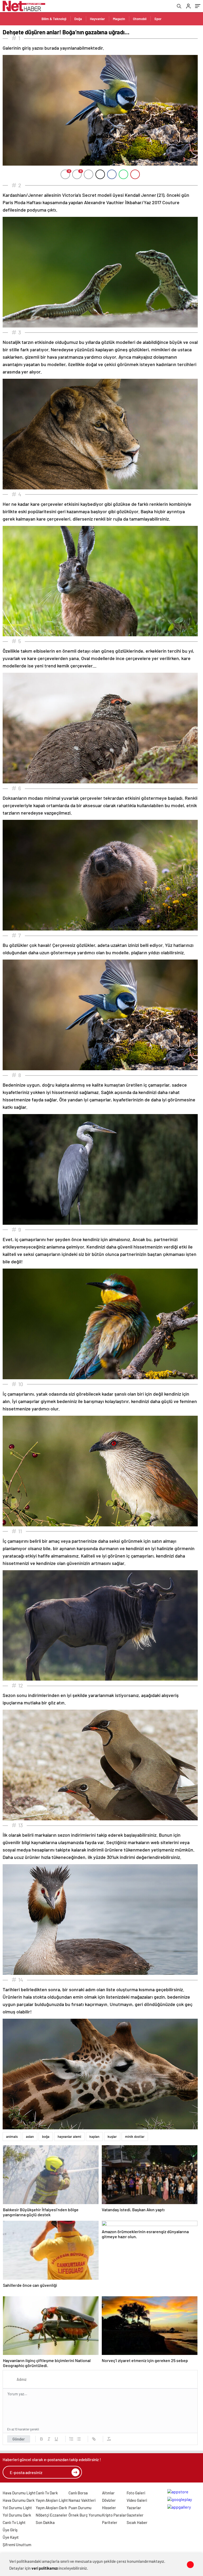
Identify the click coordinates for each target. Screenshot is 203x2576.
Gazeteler (135, 2515)
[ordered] (71, 2439)
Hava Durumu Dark (19, 2500)
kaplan (94, 2136)
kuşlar (112, 2136)
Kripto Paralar (114, 2515)
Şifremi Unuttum (17, 2545)
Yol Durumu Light (17, 2508)
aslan (30, 2136)
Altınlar (108, 2493)
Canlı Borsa (78, 2493)
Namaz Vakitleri (82, 2500)
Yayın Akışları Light (52, 2500)
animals (12, 2136)
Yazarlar (134, 2508)
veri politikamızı (45, 2568)
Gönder (19, 2439)
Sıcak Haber (137, 2522)
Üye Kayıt (11, 2537)
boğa (46, 2136)
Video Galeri (137, 2500)
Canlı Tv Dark (47, 2493)
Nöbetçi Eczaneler (52, 2515)
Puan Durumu (80, 2508)
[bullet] (79, 2439)
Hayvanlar (97, 19)
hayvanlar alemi (69, 2136)
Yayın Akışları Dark (51, 2508)
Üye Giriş (10, 2530)
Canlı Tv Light (14, 2522)
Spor (158, 19)
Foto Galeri (136, 2493)
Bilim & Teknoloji (54, 19)
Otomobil (140, 19)
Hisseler (109, 2508)
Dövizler (109, 2500)
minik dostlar (135, 2136)
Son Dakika (45, 2522)
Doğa (78, 19)
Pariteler (110, 2522)
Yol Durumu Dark (17, 2515)
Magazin (119, 19)
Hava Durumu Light (19, 2493)
